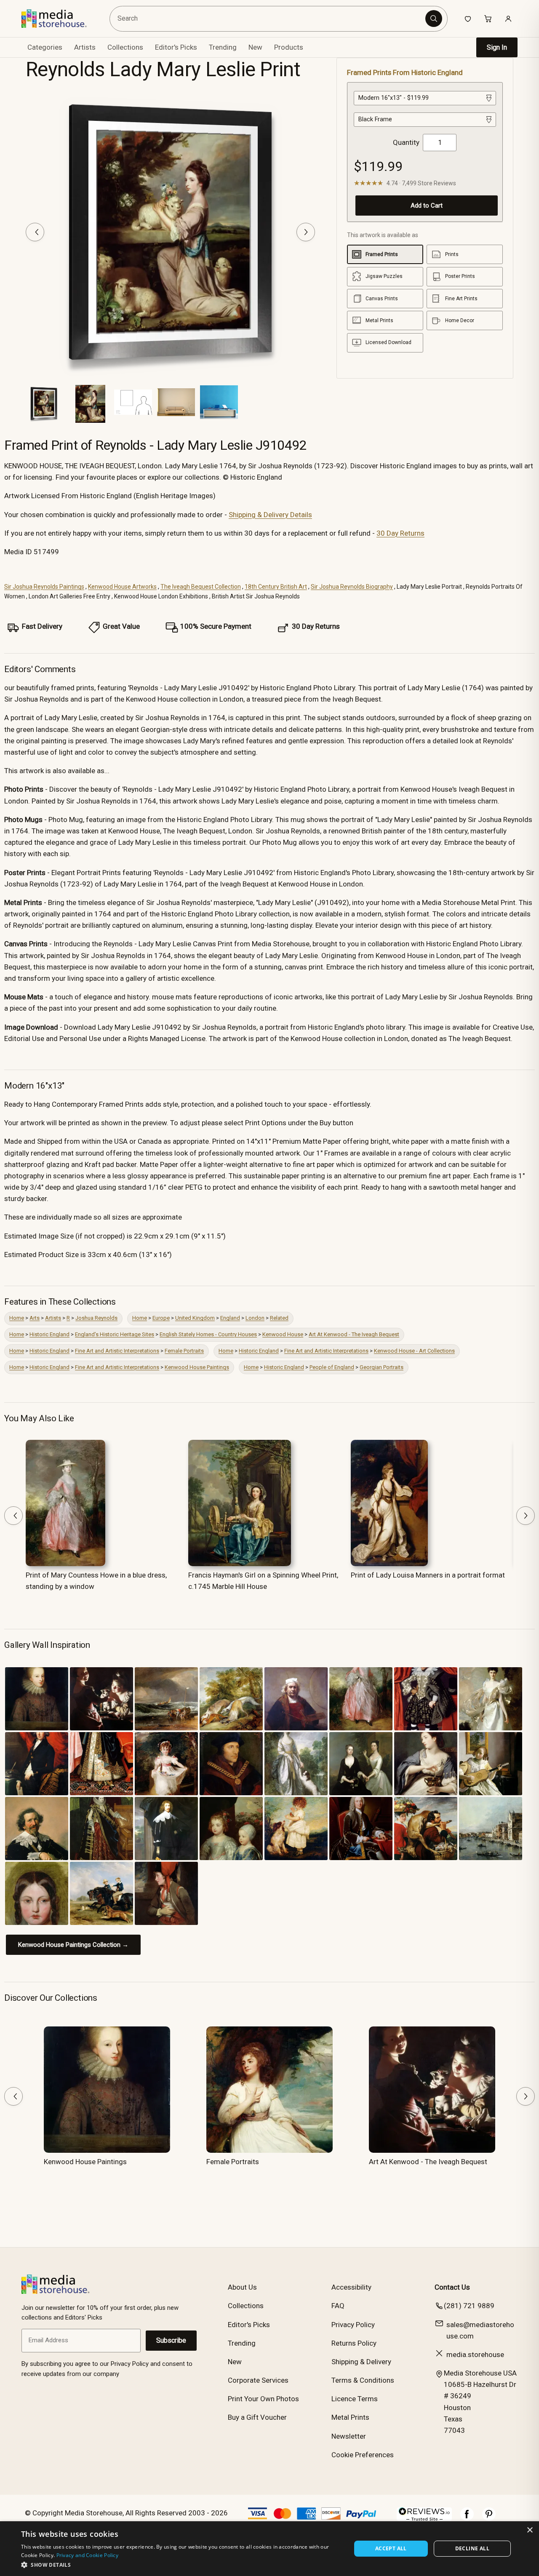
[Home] (60, 19)
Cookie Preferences (363, 2455)
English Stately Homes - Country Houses (208, 1334)
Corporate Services (258, 2380)
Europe (161, 1318)
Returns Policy (354, 2343)
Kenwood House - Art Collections (414, 1351)
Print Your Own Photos (263, 2399)
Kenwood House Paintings (197, 1367)
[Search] (434, 19)
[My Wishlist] (468, 19)
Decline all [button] (472, 2548)
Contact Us (452, 2287)
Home (17, 1318)
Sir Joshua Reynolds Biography (352, 587)
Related (279, 1318)
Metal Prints (350, 2417)
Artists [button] (85, 47)
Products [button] (289, 47)
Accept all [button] (391, 2548)
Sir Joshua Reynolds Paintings (44, 587)
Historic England (49, 1334)
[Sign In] (508, 19)
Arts (35, 1318)
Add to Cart (427, 206)
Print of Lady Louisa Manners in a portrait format (428, 1575)
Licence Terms (355, 2399)
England (230, 1318)
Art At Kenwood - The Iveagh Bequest (354, 1334)
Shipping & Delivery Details (270, 515)
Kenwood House (283, 1334)
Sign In (497, 47)
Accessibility (351, 2287)
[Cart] (488, 19)
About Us (242, 2287)
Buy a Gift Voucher (257, 2417)
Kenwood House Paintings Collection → (73, 1945)
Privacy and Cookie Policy (88, 2555)
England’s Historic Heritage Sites (115, 1334)
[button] (181, 2565)
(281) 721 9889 (469, 2306)
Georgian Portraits (382, 1367)
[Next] (306, 232)
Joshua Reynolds (96, 1318)
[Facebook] (467, 2518)
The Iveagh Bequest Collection (201, 587)
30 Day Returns (400, 533)
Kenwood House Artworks (122, 587)
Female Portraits (184, 1351)
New (255, 47)
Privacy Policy (353, 2325)
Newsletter (349, 2436)
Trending (223, 47)
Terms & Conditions (363, 2380)
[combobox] (269, 19)
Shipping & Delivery (361, 2362)
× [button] (530, 2530)
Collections (125, 47)
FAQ (338, 2306)
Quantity (406, 142)
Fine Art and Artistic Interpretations (117, 1351)
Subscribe (171, 2340)
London (255, 1318)
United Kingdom (195, 1318)
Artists (53, 1318)
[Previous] (35, 232)
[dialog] (269, 2549)
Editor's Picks (176, 47)
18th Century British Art (276, 587)
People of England (332, 1367)
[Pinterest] (489, 2518)
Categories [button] (45, 47)
